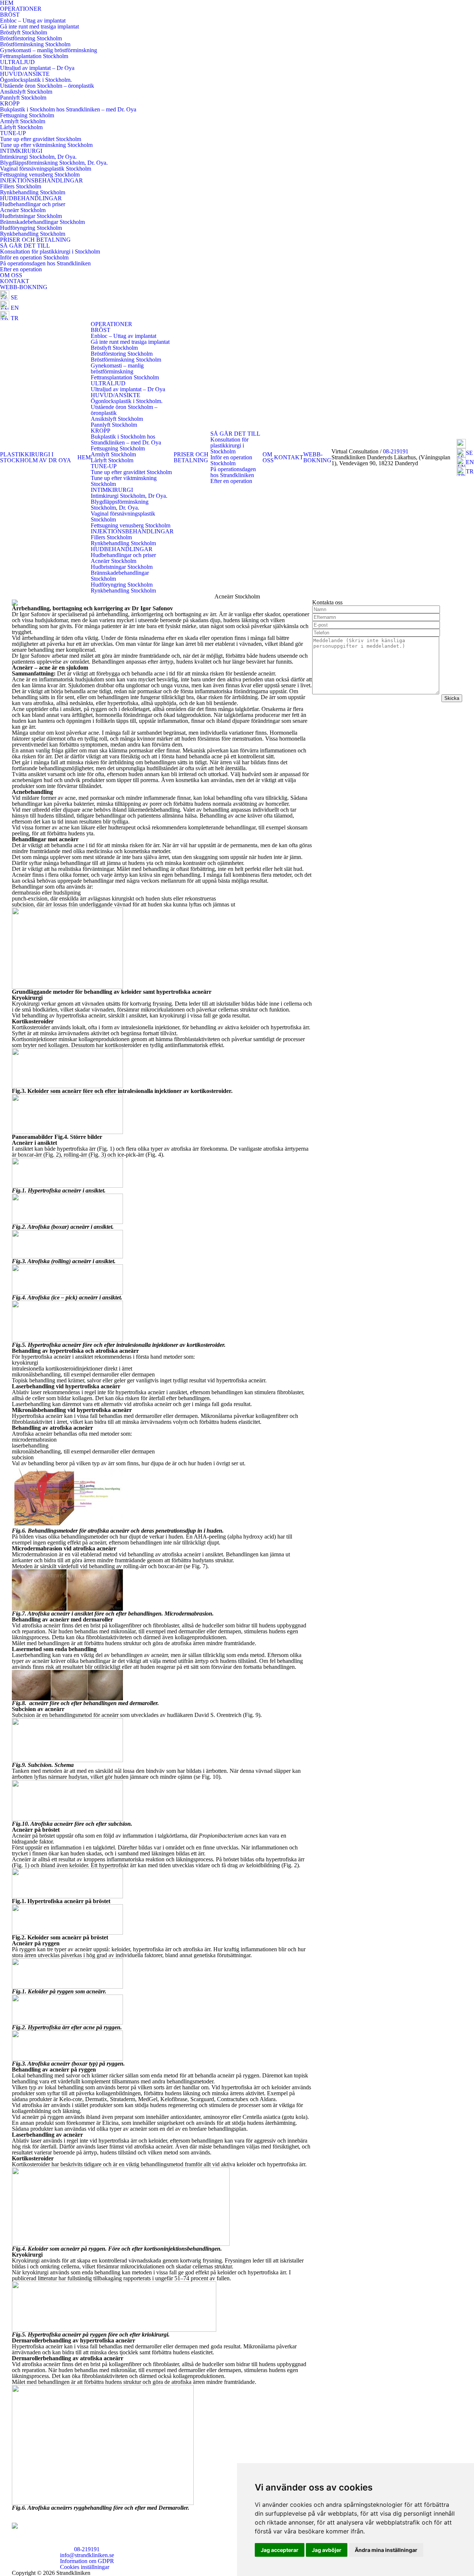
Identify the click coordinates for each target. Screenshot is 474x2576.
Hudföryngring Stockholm (31, 228)
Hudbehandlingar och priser (33, 204)
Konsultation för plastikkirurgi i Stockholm (50, 251)
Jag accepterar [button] (280, 2550)
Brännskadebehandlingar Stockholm (42, 222)
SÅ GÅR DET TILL (25, 246)
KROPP (10, 103)
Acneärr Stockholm (23, 210)
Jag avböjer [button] (327, 2550)
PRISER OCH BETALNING (35, 240)
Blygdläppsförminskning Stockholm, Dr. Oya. (54, 163)
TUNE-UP (13, 133)
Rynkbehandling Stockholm (33, 192)
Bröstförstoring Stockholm (31, 38)
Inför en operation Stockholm (34, 257)
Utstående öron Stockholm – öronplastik (47, 86)
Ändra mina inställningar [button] (386, 2550)
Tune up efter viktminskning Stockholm (46, 145)
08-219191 (396, 451)
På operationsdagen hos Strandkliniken (45, 263)
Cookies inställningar (85, 2567)
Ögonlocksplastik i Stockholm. (36, 80)
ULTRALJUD (17, 62)
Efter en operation (21, 269)
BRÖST (10, 15)
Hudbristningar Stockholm (31, 216)
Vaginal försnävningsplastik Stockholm (46, 169)
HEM (84, 457)
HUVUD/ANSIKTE (25, 74)
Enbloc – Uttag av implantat (33, 21)
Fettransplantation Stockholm (34, 56)
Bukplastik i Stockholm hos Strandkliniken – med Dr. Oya (68, 109)
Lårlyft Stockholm (21, 127)
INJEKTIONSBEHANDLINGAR (41, 180)
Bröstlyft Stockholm (24, 32)
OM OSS (11, 275)
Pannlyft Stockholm (23, 98)
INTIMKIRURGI (21, 151)
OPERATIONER (21, 9)
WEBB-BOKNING (24, 287)
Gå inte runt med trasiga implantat (39, 26)
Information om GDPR (87, 2561)
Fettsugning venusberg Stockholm (40, 175)
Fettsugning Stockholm (27, 115)
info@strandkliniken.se (87, 2555)
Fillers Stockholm (21, 186)
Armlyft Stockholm (23, 121)
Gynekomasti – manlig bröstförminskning (49, 50)
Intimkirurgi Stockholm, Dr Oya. (38, 157)
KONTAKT (15, 281)
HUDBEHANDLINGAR (31, 198)
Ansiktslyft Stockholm (26, 92)
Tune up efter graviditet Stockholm (41, 139)
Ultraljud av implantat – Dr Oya (37, 68)
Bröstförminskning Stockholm (35, 44)
